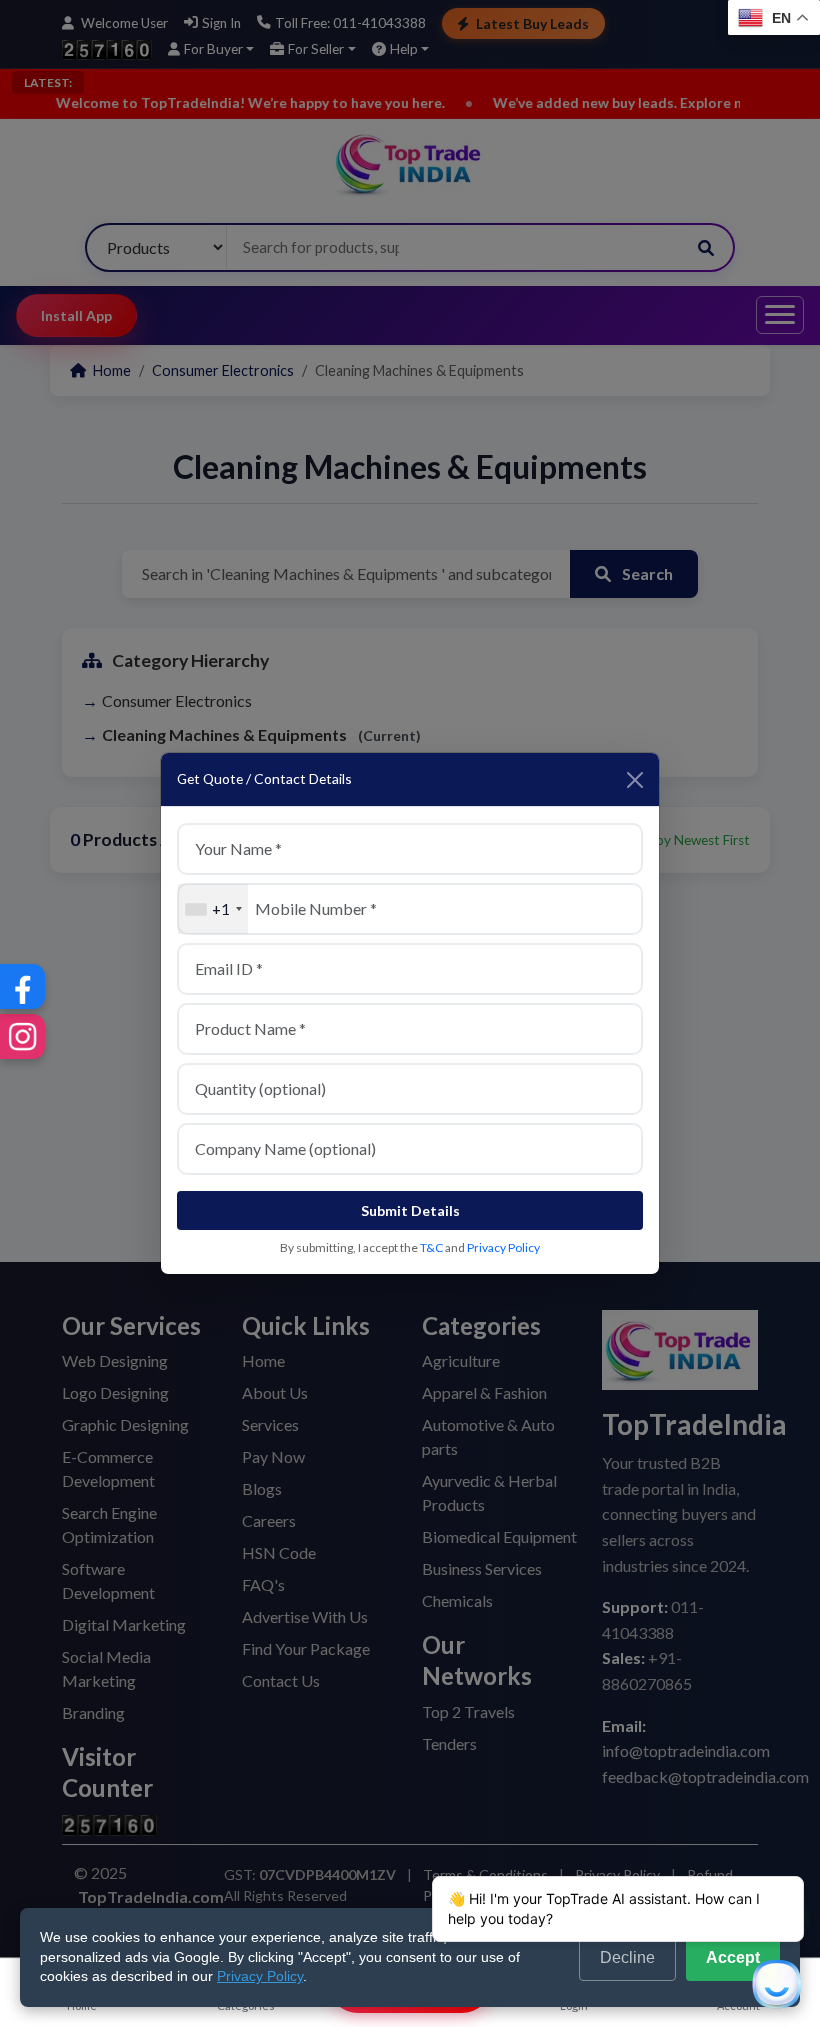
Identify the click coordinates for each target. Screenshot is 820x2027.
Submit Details (410, 1210)
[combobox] (213, 909)
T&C (431, 1247)
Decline (627, 1957)
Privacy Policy (503, 1247)
